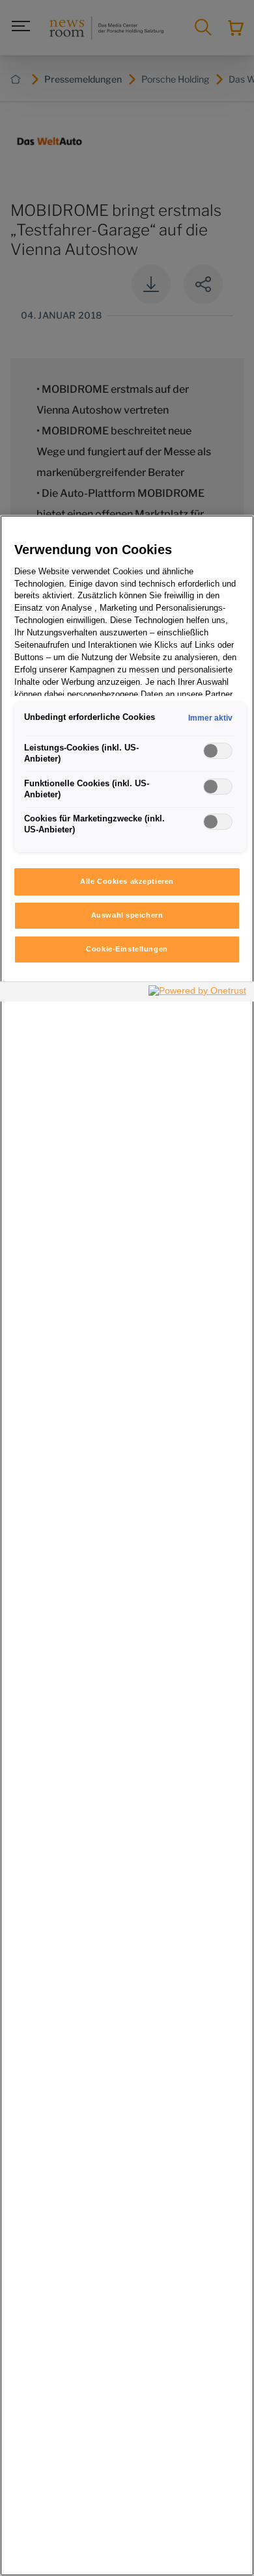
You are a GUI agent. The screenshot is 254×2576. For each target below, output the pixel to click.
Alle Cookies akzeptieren (127, 881)
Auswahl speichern (127, 915)
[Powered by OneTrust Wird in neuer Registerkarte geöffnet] (198, 993)
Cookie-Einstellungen (127, 949)
